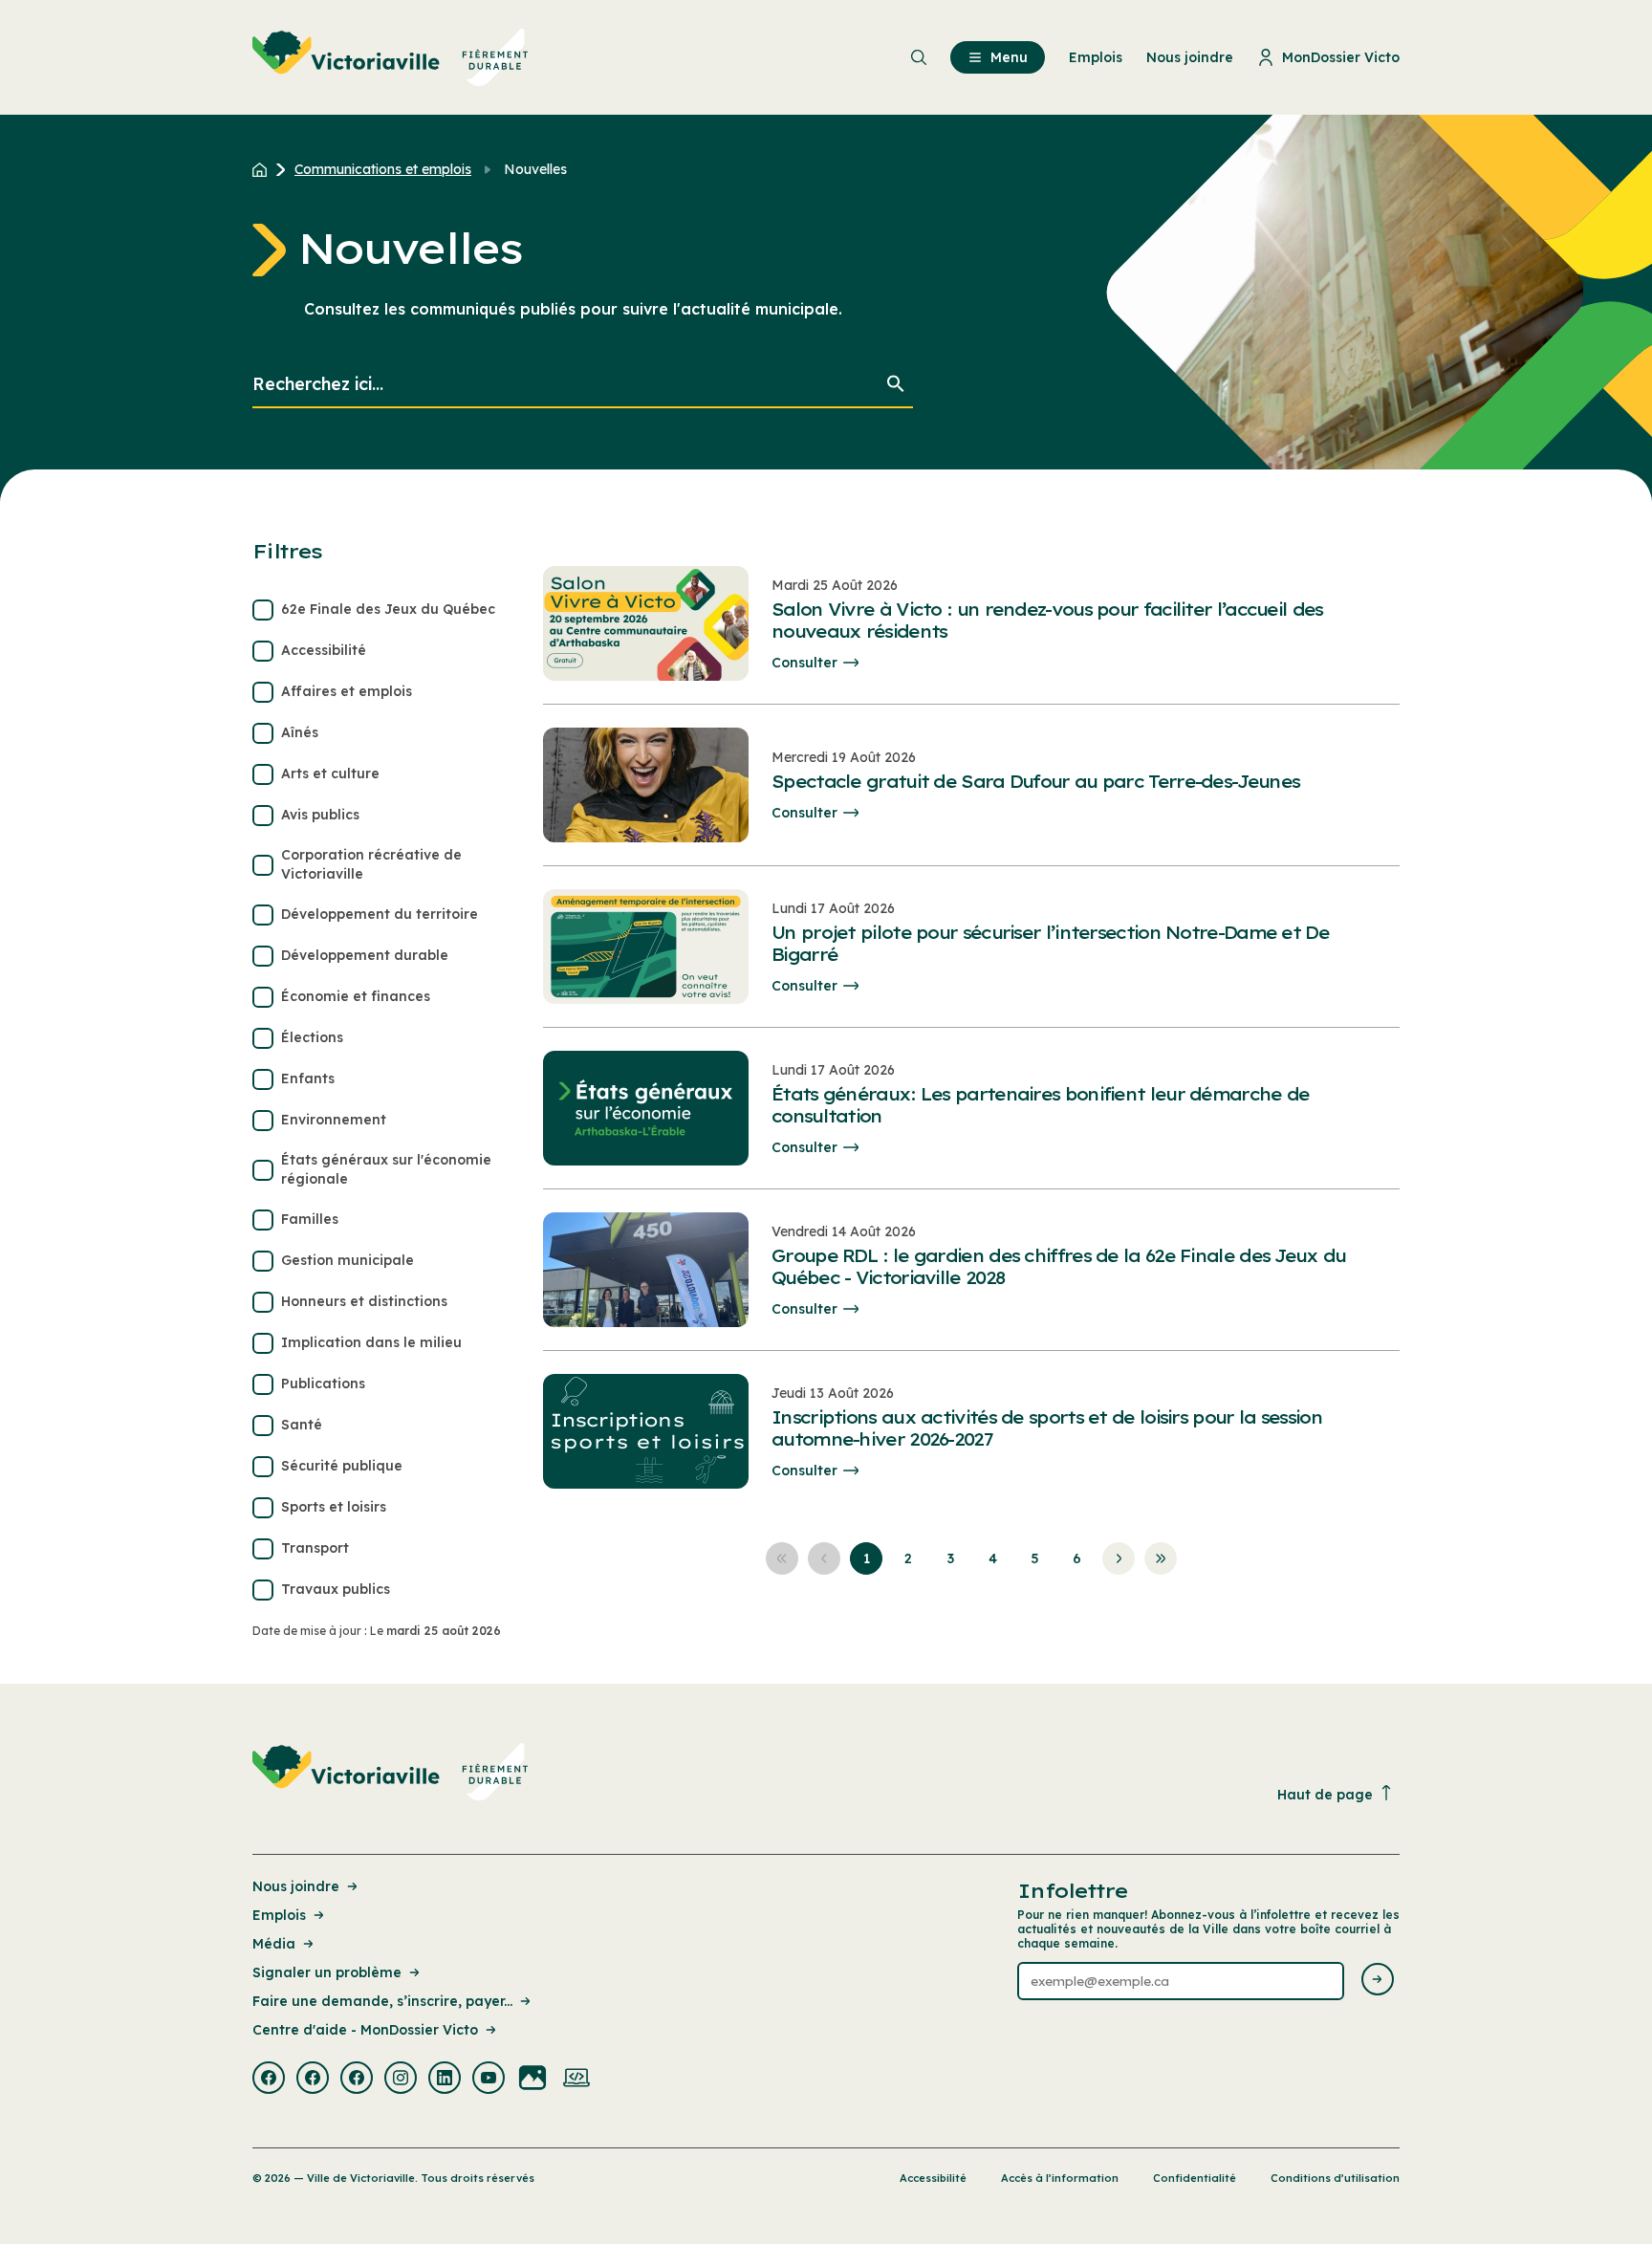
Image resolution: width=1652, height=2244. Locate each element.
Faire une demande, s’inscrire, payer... (382, 2001)
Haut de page (1325, 1795)
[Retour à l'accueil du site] (264, 169)
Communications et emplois (383, 169)
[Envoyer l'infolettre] (1378, 1981)
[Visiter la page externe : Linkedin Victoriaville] (445, 2080)
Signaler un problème (327, 1972)
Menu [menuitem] (1009, 57)
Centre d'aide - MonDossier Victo (365, 2030)
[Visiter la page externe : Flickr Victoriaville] (533, 2080)
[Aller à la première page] (782, 1558)
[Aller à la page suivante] (1119, 1558)
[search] (583, 385)
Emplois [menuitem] (1096, 57)
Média (274, 1944)
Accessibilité (933, 2178)
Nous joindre (296, 1886)
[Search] (896, 385)
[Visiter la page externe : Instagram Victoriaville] (401, 2080)
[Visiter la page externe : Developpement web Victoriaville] (576, 2080)
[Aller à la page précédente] (824, 1558)
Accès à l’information (1060, 2178)
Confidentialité (1195, 2178)
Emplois (279, 1915)
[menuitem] (391, 57)
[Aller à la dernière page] (1161, 1558)
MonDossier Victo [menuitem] (1341, 57)
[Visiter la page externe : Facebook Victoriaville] (269, 2080)
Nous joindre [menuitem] (1190, 57)
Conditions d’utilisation (1335, 2178)
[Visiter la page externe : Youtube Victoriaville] (489, 2080)
